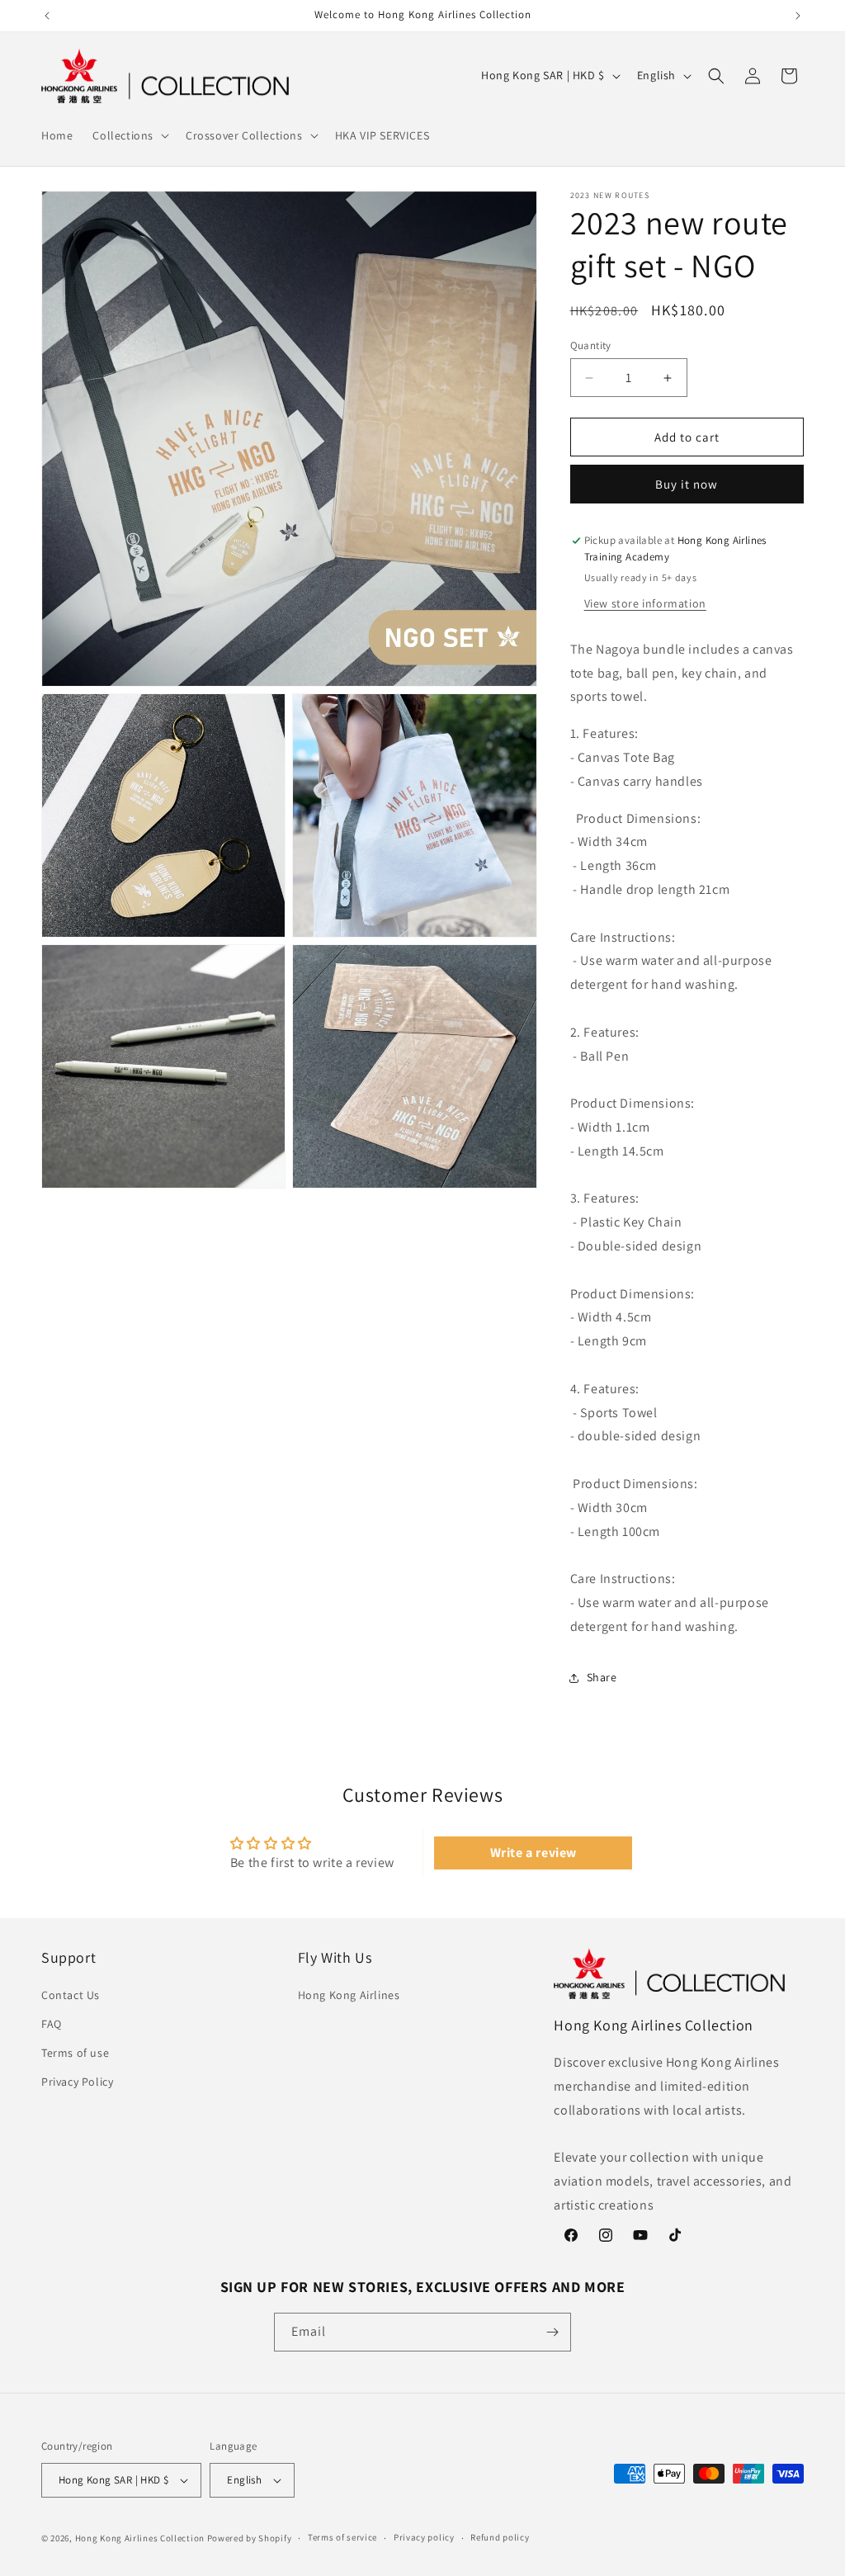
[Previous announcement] (47, 16)
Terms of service (342, 2537)
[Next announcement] (798, 16)
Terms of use (75, 2053)
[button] (129, 135)
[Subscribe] (552, 2332)
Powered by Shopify (250, 2538)
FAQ (52, 2024)
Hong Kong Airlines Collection (140, 2538)
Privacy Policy (77, 2082)
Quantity (591, 345)
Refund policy (500, 2537)
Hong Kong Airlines (349, 1995)
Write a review (533, 1853)
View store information (645, 603)
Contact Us (71, 1995)
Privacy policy (424, 2537)
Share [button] (602, 1677)
